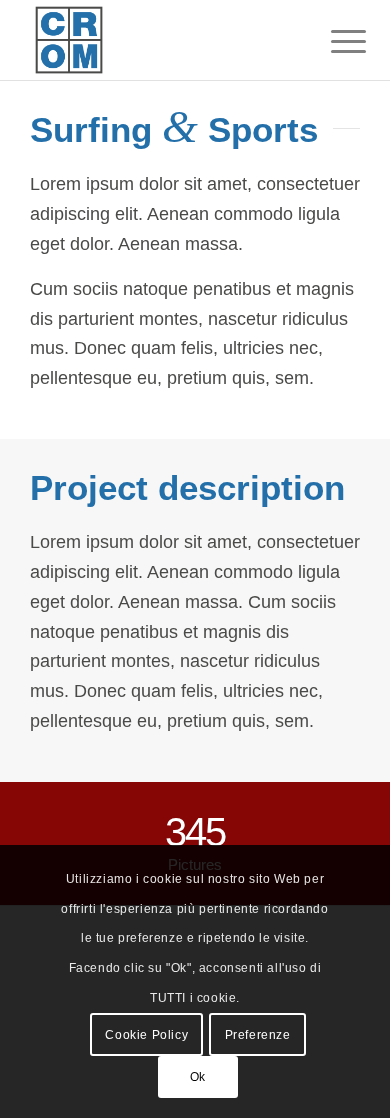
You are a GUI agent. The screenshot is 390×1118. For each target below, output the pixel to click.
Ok (198, 1077)
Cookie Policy (146, 1035)
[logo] (161, 40)
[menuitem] (333, 42)
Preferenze (258, 1035)
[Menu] (333, 42)
